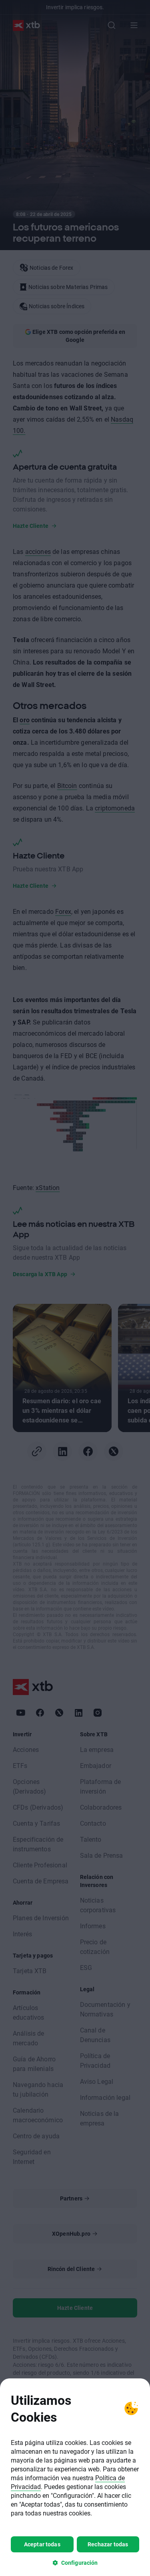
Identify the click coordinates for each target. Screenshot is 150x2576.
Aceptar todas (42, 2544)
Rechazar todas (108, 2544)
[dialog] (75, 2477)
